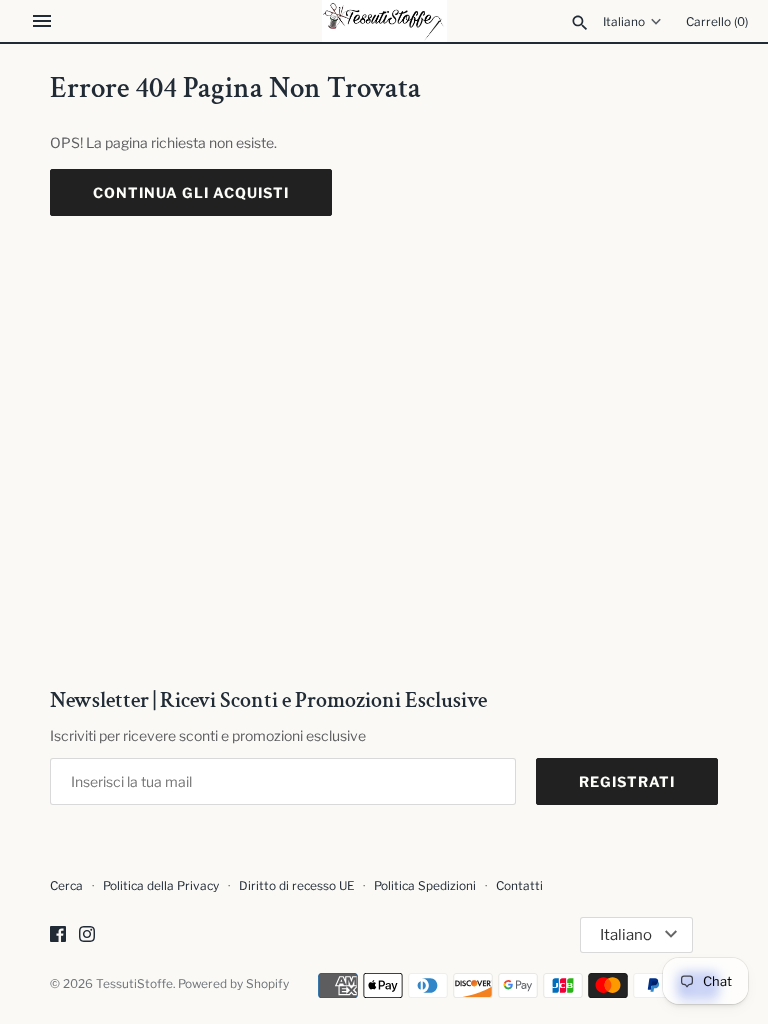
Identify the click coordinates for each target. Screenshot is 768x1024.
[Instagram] (87, 935)
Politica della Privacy (161, 886)
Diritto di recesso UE (296, 886)
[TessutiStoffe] (384, 21)
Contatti (519, 886)
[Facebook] (58, 935)
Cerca (66, 886)
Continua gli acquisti (191, 192)
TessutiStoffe (134, 984)
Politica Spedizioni (425, 886)
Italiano (624, 22)
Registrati (627, 781)
